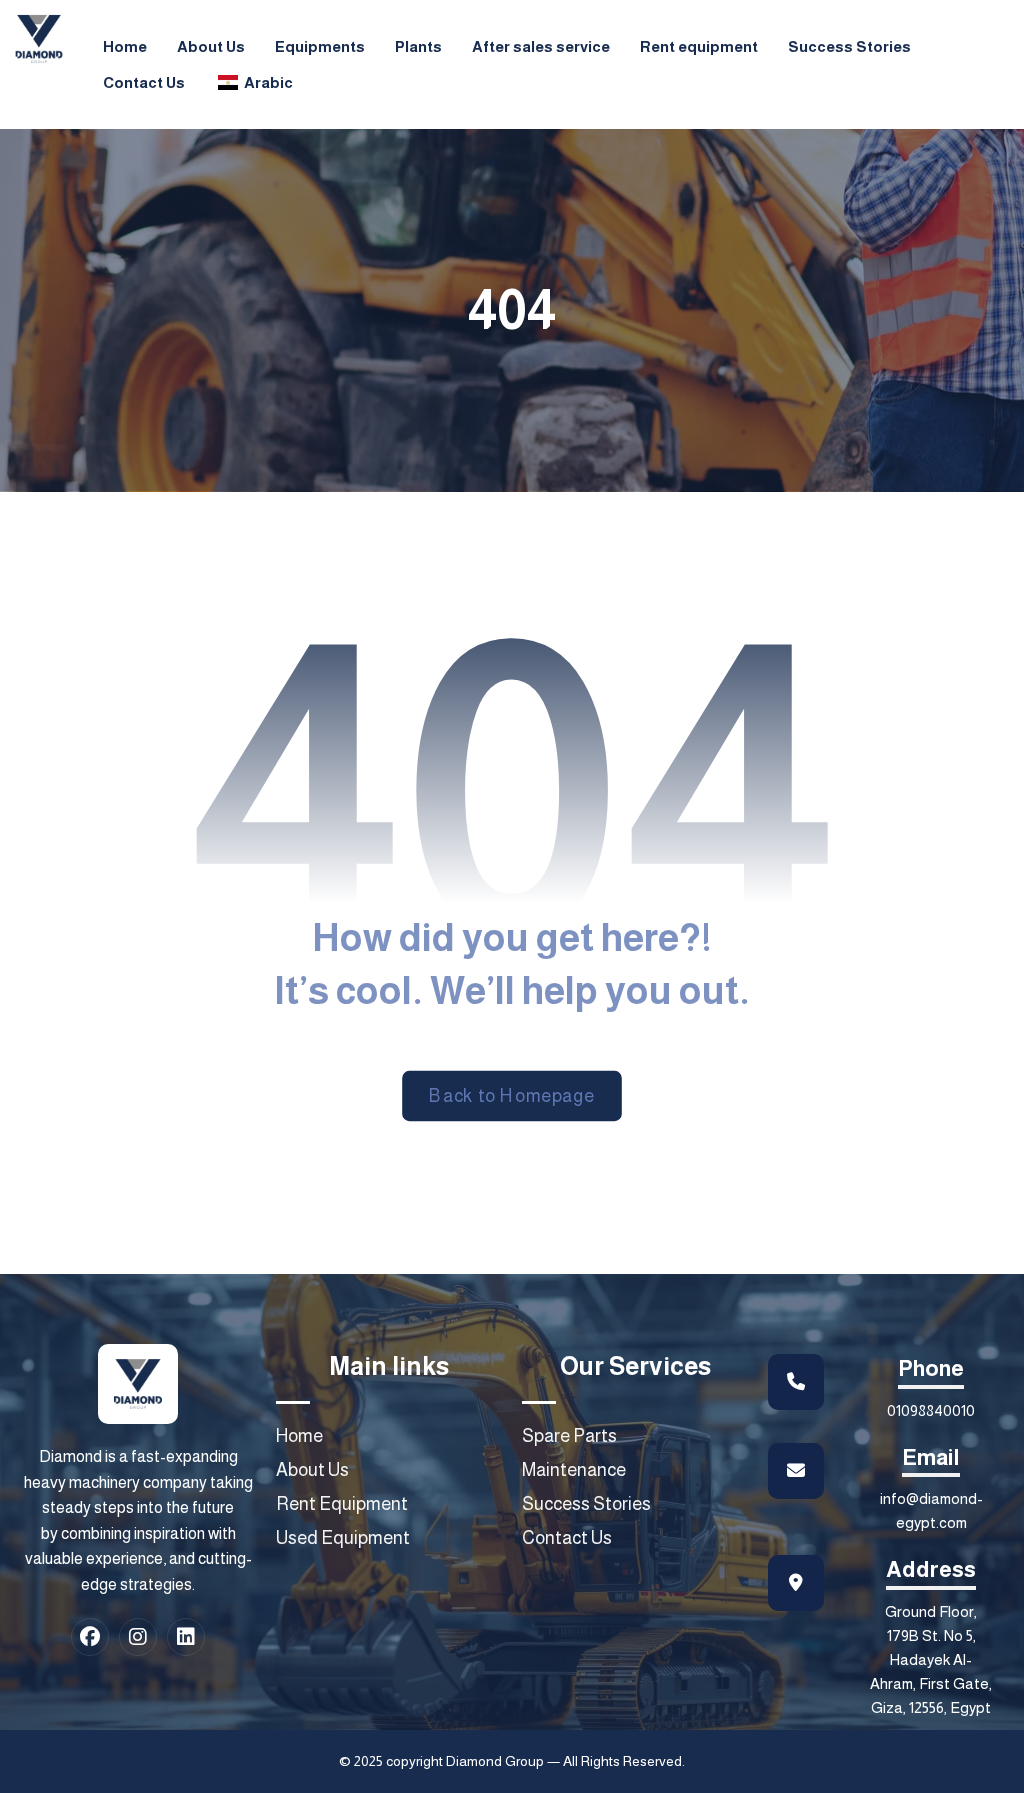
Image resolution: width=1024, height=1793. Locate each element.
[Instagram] (138, 1637)
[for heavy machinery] (39, 39)
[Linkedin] (186, 1637)
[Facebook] (90, 1637)
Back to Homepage (512, 1096)
